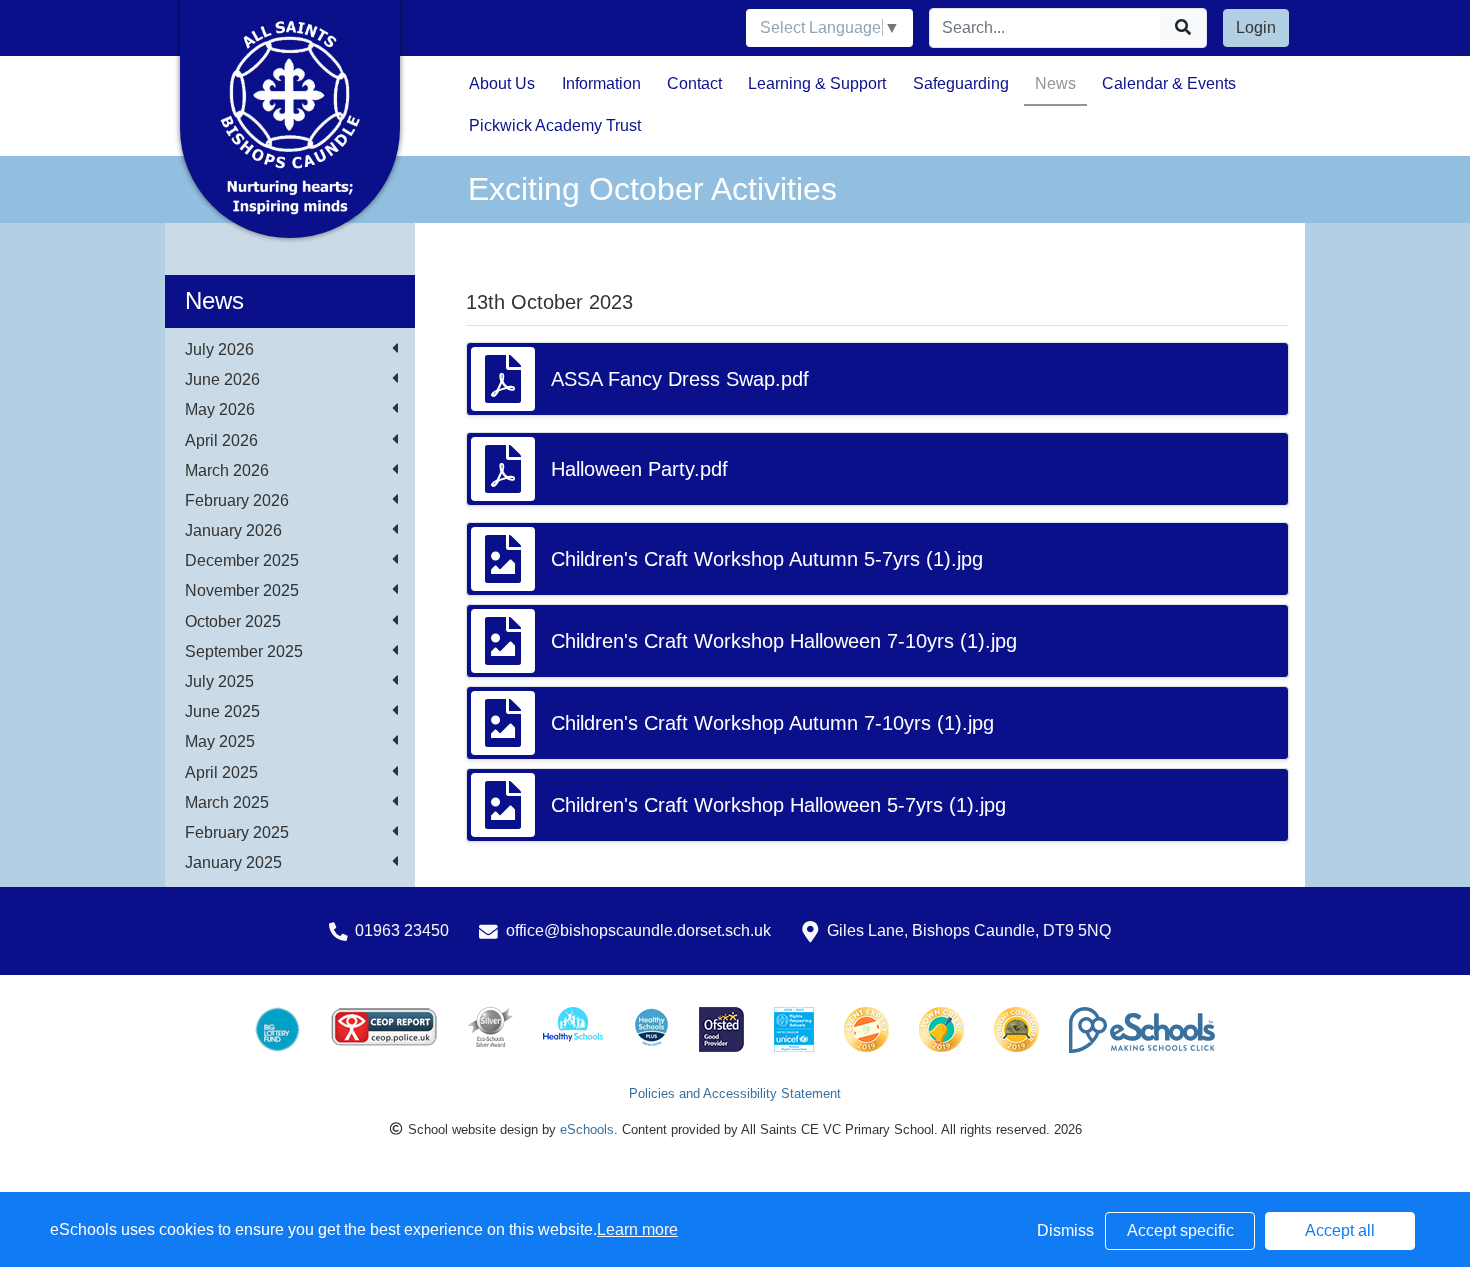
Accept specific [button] (1180, 1230)
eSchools (587, 1129)
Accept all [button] (1340, 1230)
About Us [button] (502, 83)
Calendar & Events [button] (1169, 83)
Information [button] (601, 83)
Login (1256, 27)
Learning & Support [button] (817, 83)
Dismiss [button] (1065, 1230)
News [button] (1055, 83)
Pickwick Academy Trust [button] (555, 125)
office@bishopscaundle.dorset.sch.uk (638, 930)
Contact (694, 83)
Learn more (637, 1229)
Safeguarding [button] (961, 83)
